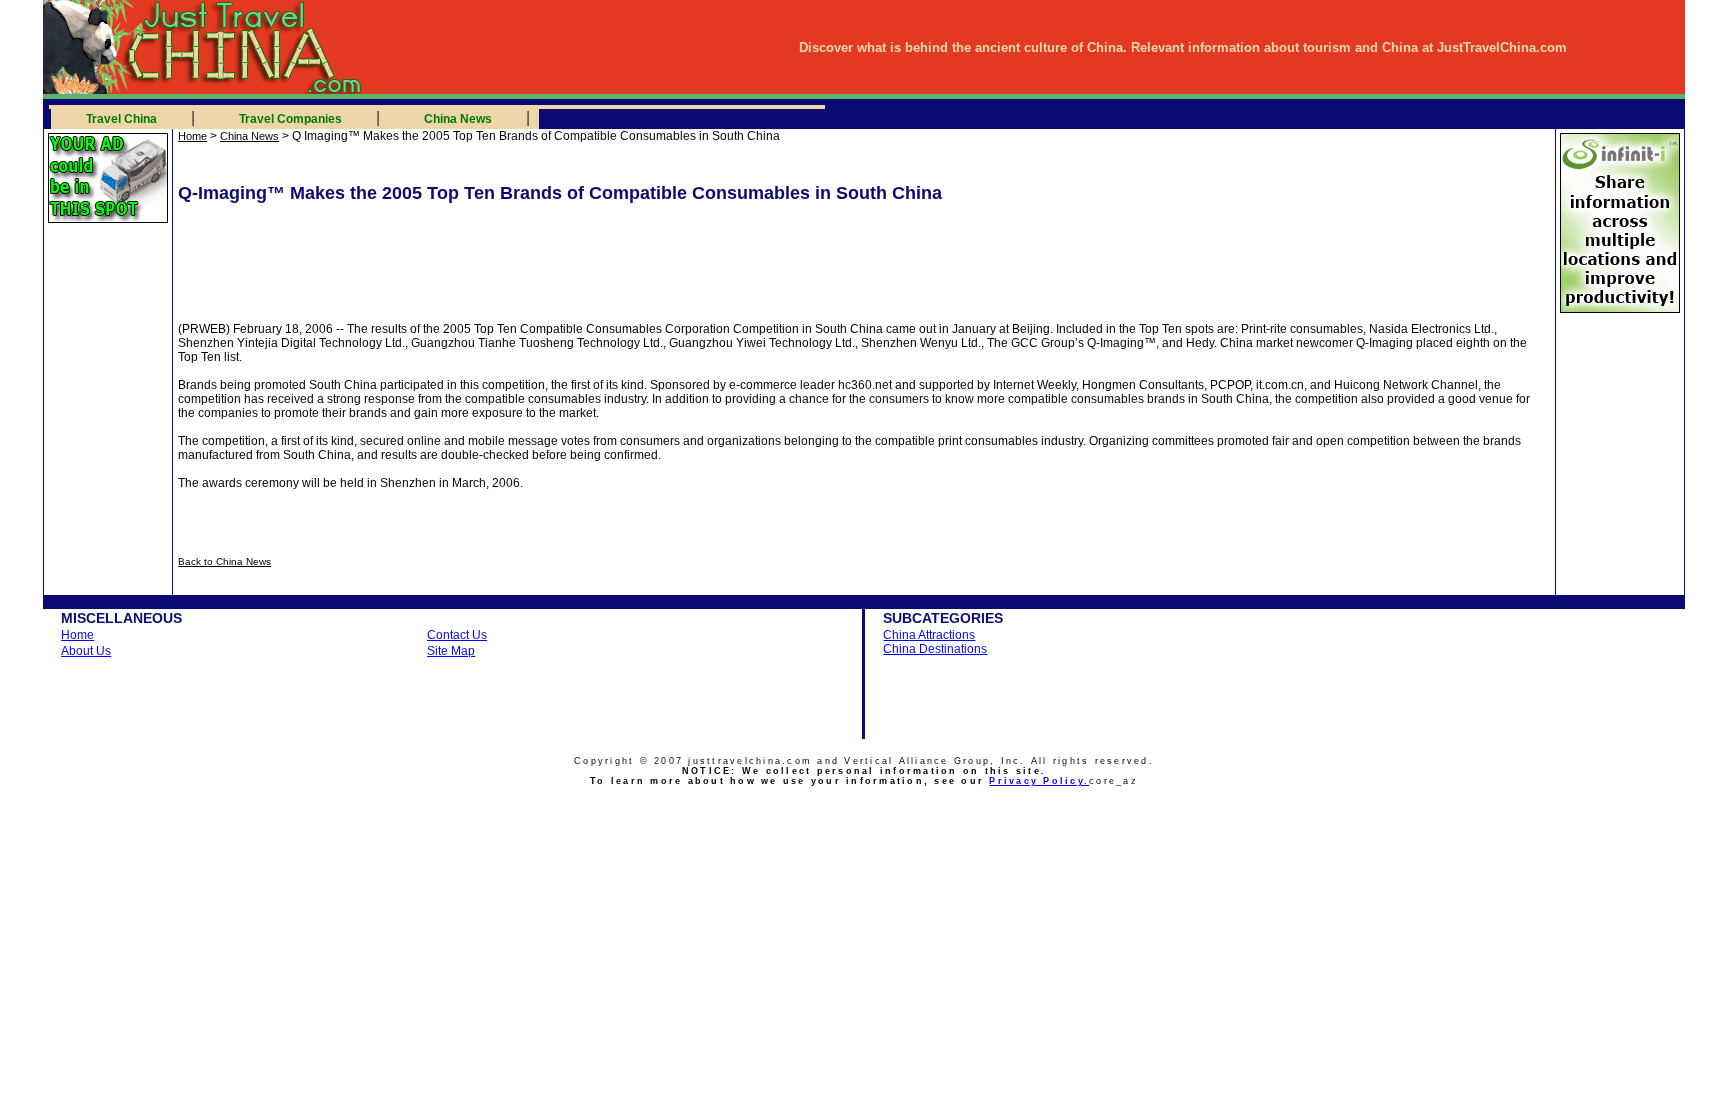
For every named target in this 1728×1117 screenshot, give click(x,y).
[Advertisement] (415, 249)
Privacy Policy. (1039, 781)
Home (192, 136)
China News (458, 119)
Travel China (121, 119)
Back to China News (224, 561)
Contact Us (457, 635)
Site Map (451, 651)
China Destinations (935, 649)
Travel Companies (290, 119)
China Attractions (929, 635)
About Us (86, 651)
